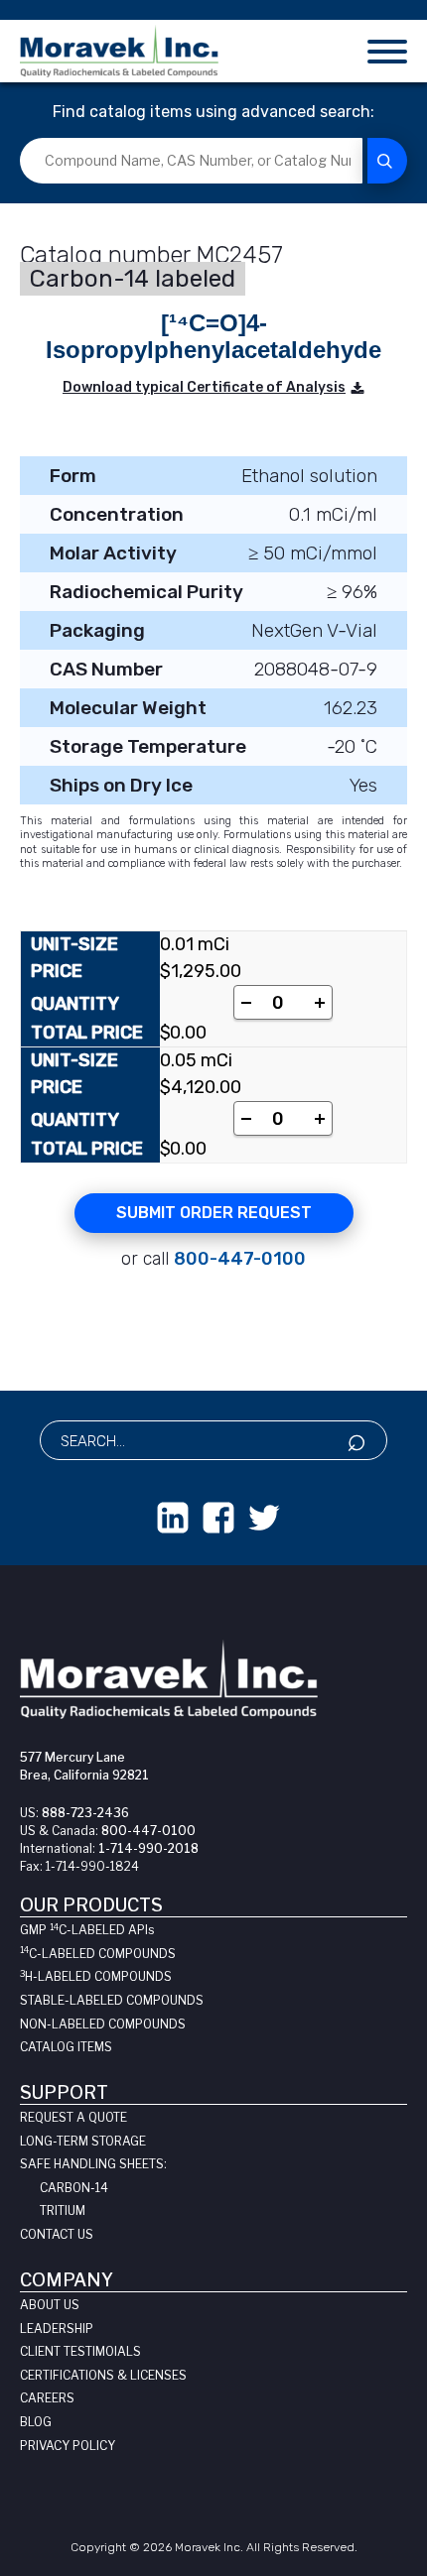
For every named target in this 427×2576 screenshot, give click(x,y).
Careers (47, 2398)
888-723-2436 (85, 1813)
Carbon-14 (74, 2188)
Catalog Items (66, 2047)
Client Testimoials (80, 2351)
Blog (36, 2422)
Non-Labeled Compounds (103, 2024)
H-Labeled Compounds (96, 1976)
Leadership (57, 2329)
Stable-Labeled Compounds (112, 2000)
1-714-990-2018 (148, 1848)
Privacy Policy (68, 2446)
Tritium (63, 2210)
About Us (50, 2305)
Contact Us (57, 2234)
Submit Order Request (214, 1213)
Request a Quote (73, 2117)
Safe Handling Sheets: (93, 2164)
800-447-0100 (240, 1259)
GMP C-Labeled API (87, 1930)
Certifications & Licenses (103, 2375)
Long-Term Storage (83, 2141)
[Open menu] (387, 51)
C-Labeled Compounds (98, 1954)
